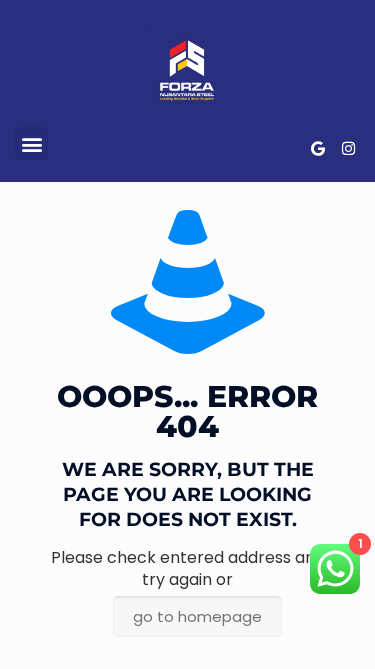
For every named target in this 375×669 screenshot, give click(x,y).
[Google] (318, 149)
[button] (31, 143)
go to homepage (197, 616)
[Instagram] (348, 149)
